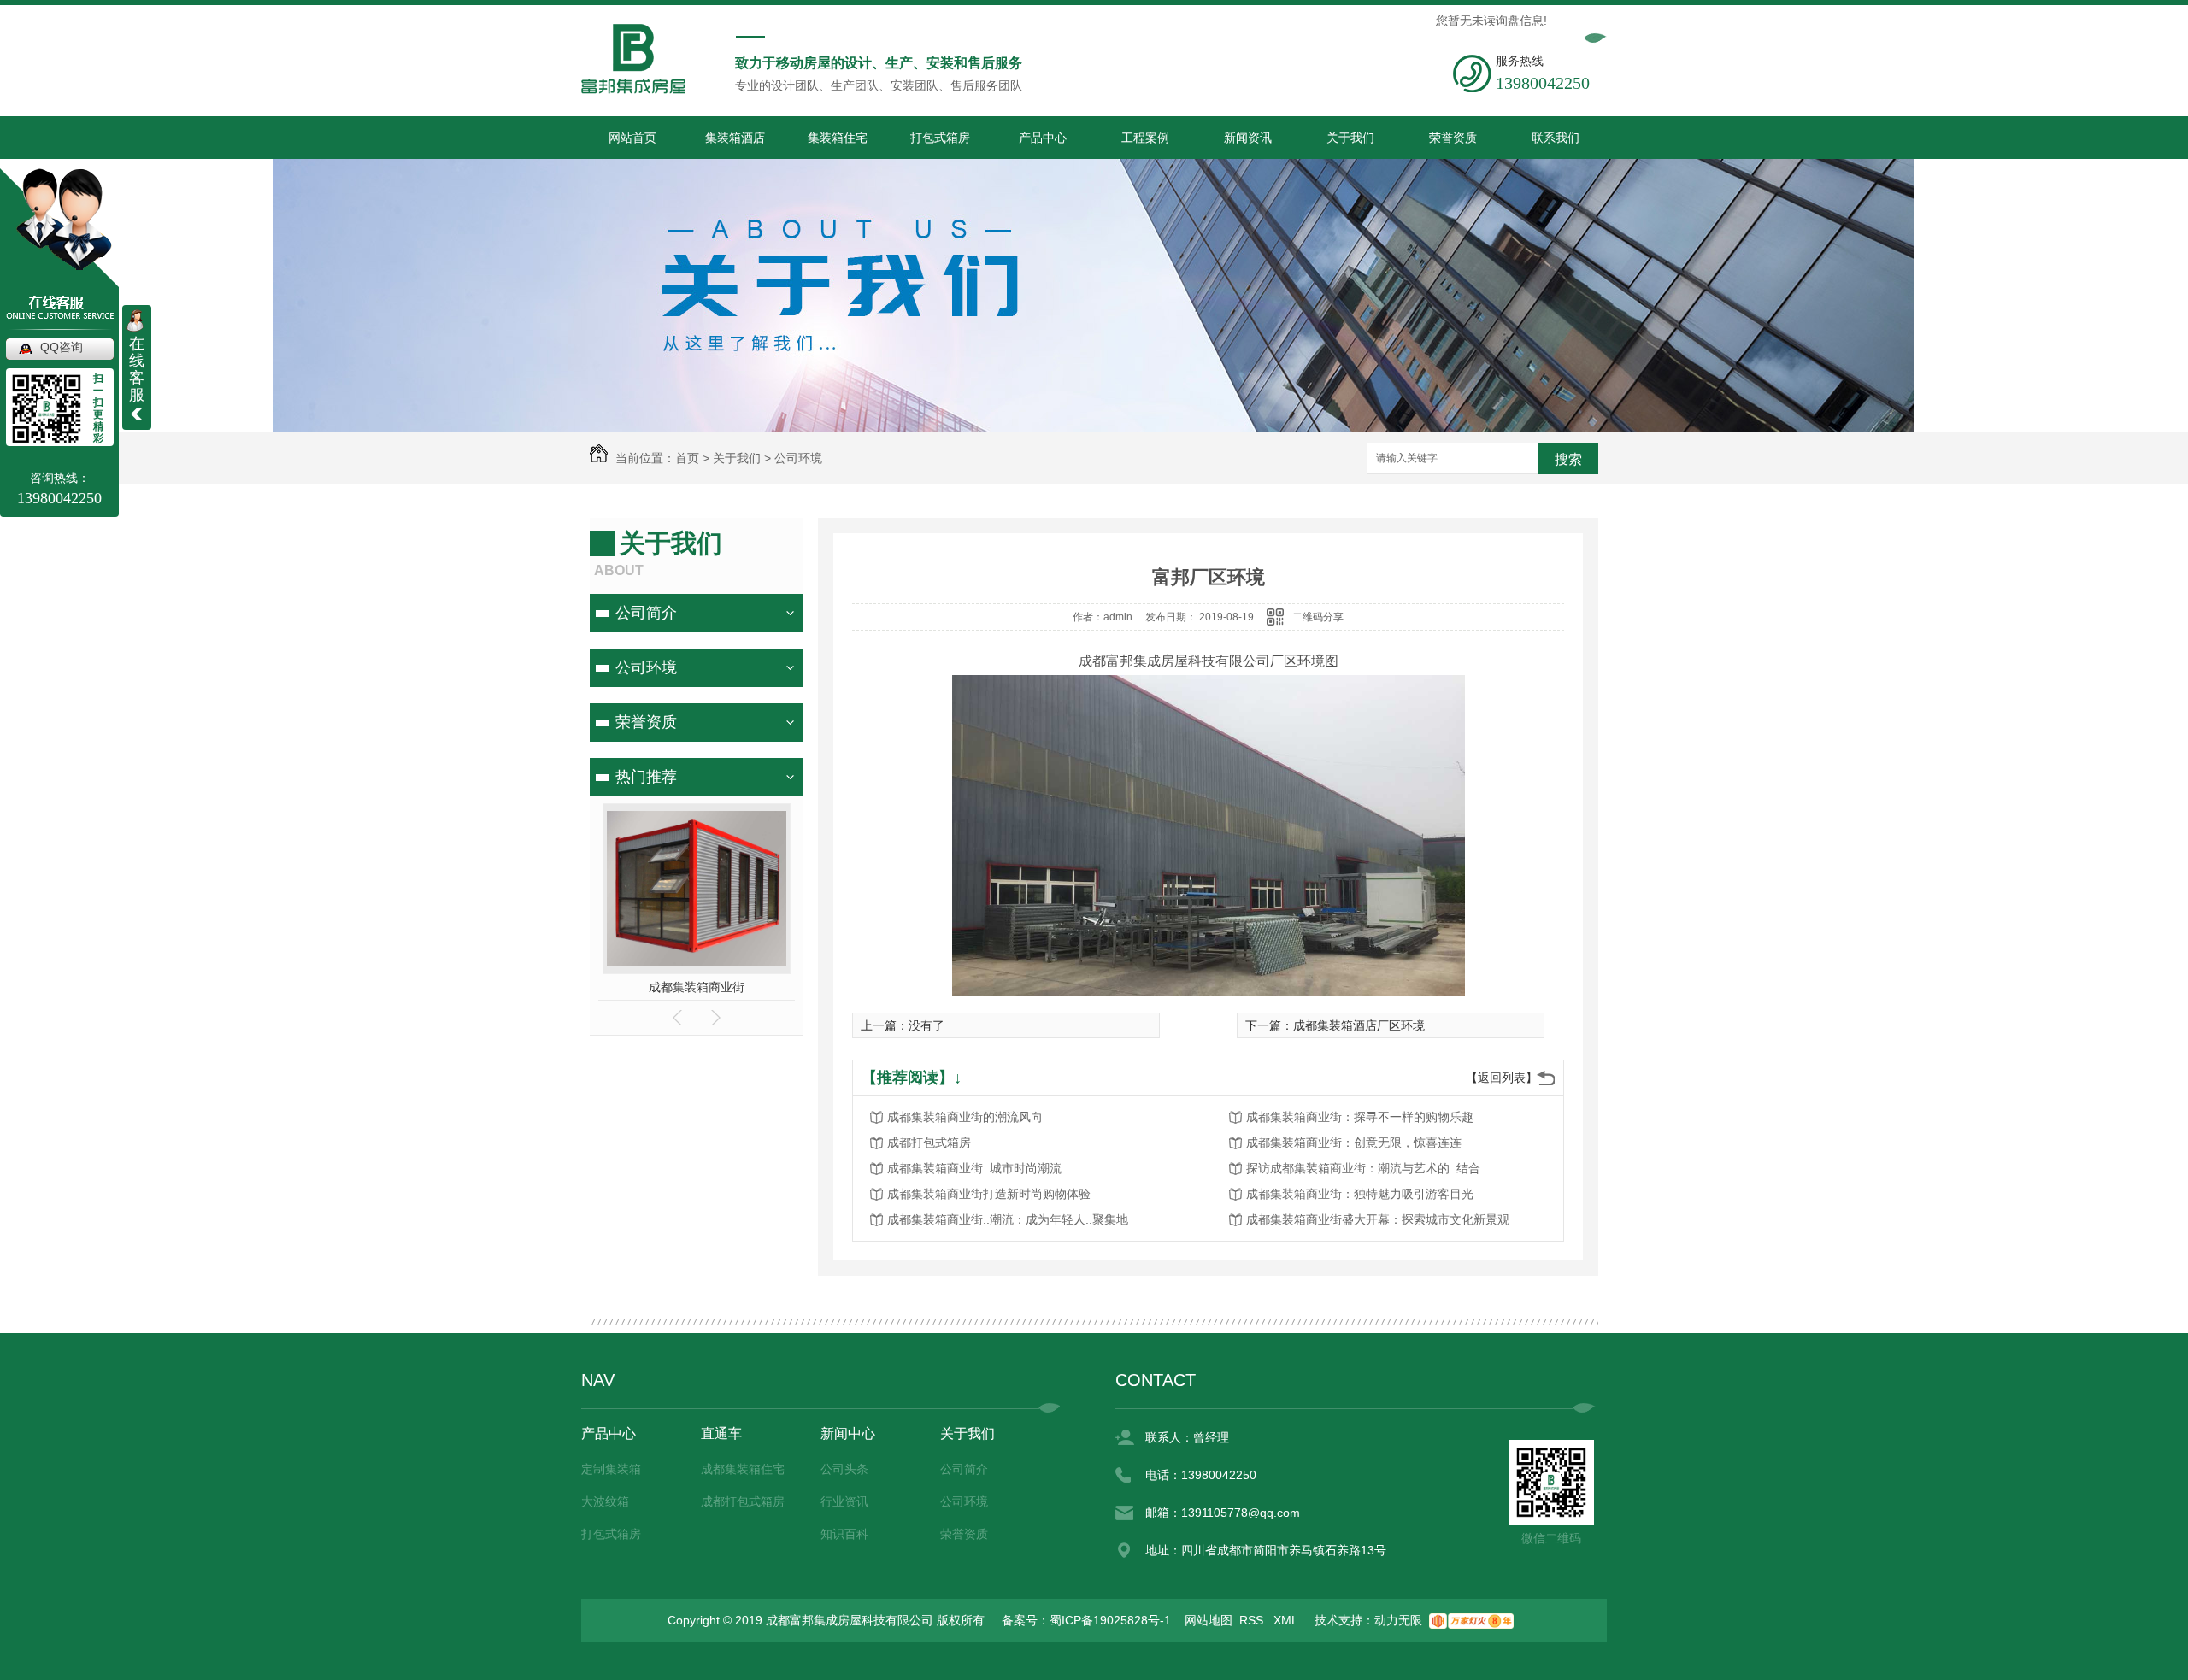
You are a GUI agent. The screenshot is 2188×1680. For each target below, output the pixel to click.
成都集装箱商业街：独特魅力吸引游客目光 (1360, 1194)
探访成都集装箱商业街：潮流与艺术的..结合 (1363, 1168)
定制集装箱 (611, 1469)
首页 (687, 458)
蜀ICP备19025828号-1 (1110, 1620)
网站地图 (1209, 1620)
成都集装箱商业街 (697, 987)
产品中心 (1043, 138)
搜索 (1568, 459)
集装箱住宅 (838, 138)
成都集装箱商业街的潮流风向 (965, 1117)
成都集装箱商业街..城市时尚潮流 (974, 1168)
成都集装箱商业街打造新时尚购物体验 (989, 1194)
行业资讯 (844, 1501)
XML (1287, 1620)
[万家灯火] (1471, 1620)
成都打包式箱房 (929, 1143)
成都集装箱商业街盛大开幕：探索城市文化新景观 (1378, 1219)
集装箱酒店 (735, 138)
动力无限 (1398, 1620)
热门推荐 (646, 777)
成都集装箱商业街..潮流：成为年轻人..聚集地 (1008, 1219)
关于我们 (1350, 138)
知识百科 (844, 1534)
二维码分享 (1318, 617)
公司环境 (798, 458)
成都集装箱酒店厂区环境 (1359, 1025)
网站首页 (632, 138)
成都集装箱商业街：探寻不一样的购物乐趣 (1360, 1117)
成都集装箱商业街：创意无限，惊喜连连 (1354, 1143)
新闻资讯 (1248, 138)
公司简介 (646, 613)
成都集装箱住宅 (743, 1469)
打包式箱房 (940, 138)
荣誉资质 (1453, 138)
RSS (1253, 1620)
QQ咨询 (62, 347)
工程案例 (1145, 138)
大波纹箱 (605, 1501)
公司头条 (844, 1469)
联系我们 (1556, 138)
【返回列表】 (1502, 1078)
